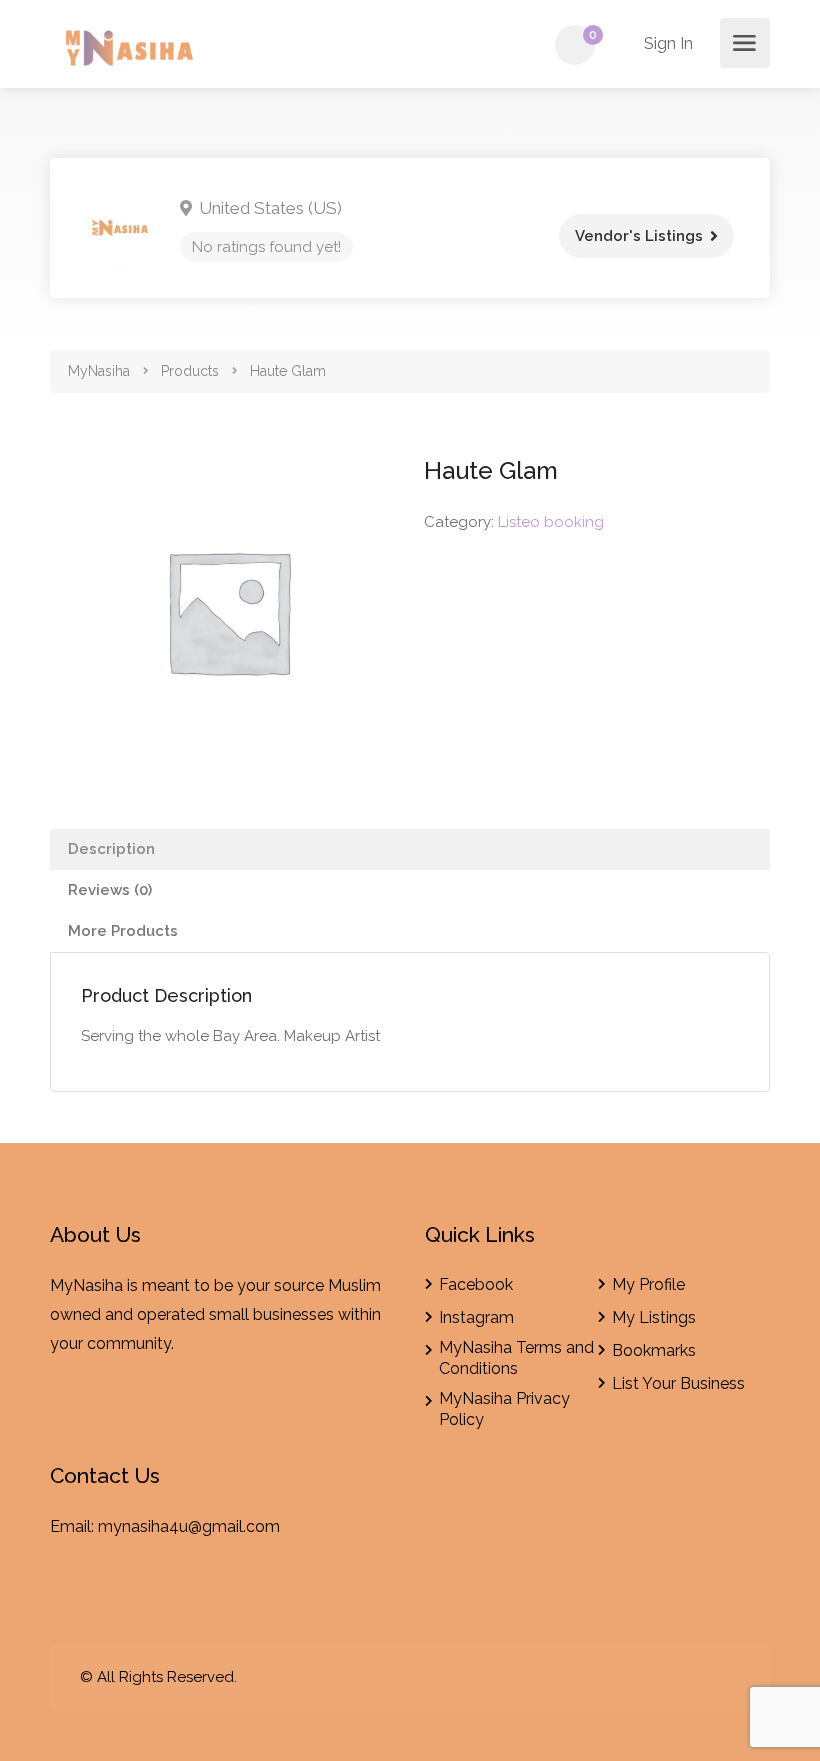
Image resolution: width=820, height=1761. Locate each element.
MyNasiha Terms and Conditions (516, 1358)
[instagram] (727, 1677)
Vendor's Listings (639, 236)
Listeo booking (551, 522)
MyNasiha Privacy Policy (504, 1409)
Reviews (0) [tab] (110, 890)
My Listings (654, 1317)
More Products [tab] (123, 931)
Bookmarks (654, 1350)
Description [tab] (111, 849)
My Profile (648, 1284)
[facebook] (694, 1677)
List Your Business (678, 1383)
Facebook (476, 1284)
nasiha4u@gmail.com (201, 1526)
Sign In (666, 43)
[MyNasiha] (131, 51)
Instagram (476, 1317)
